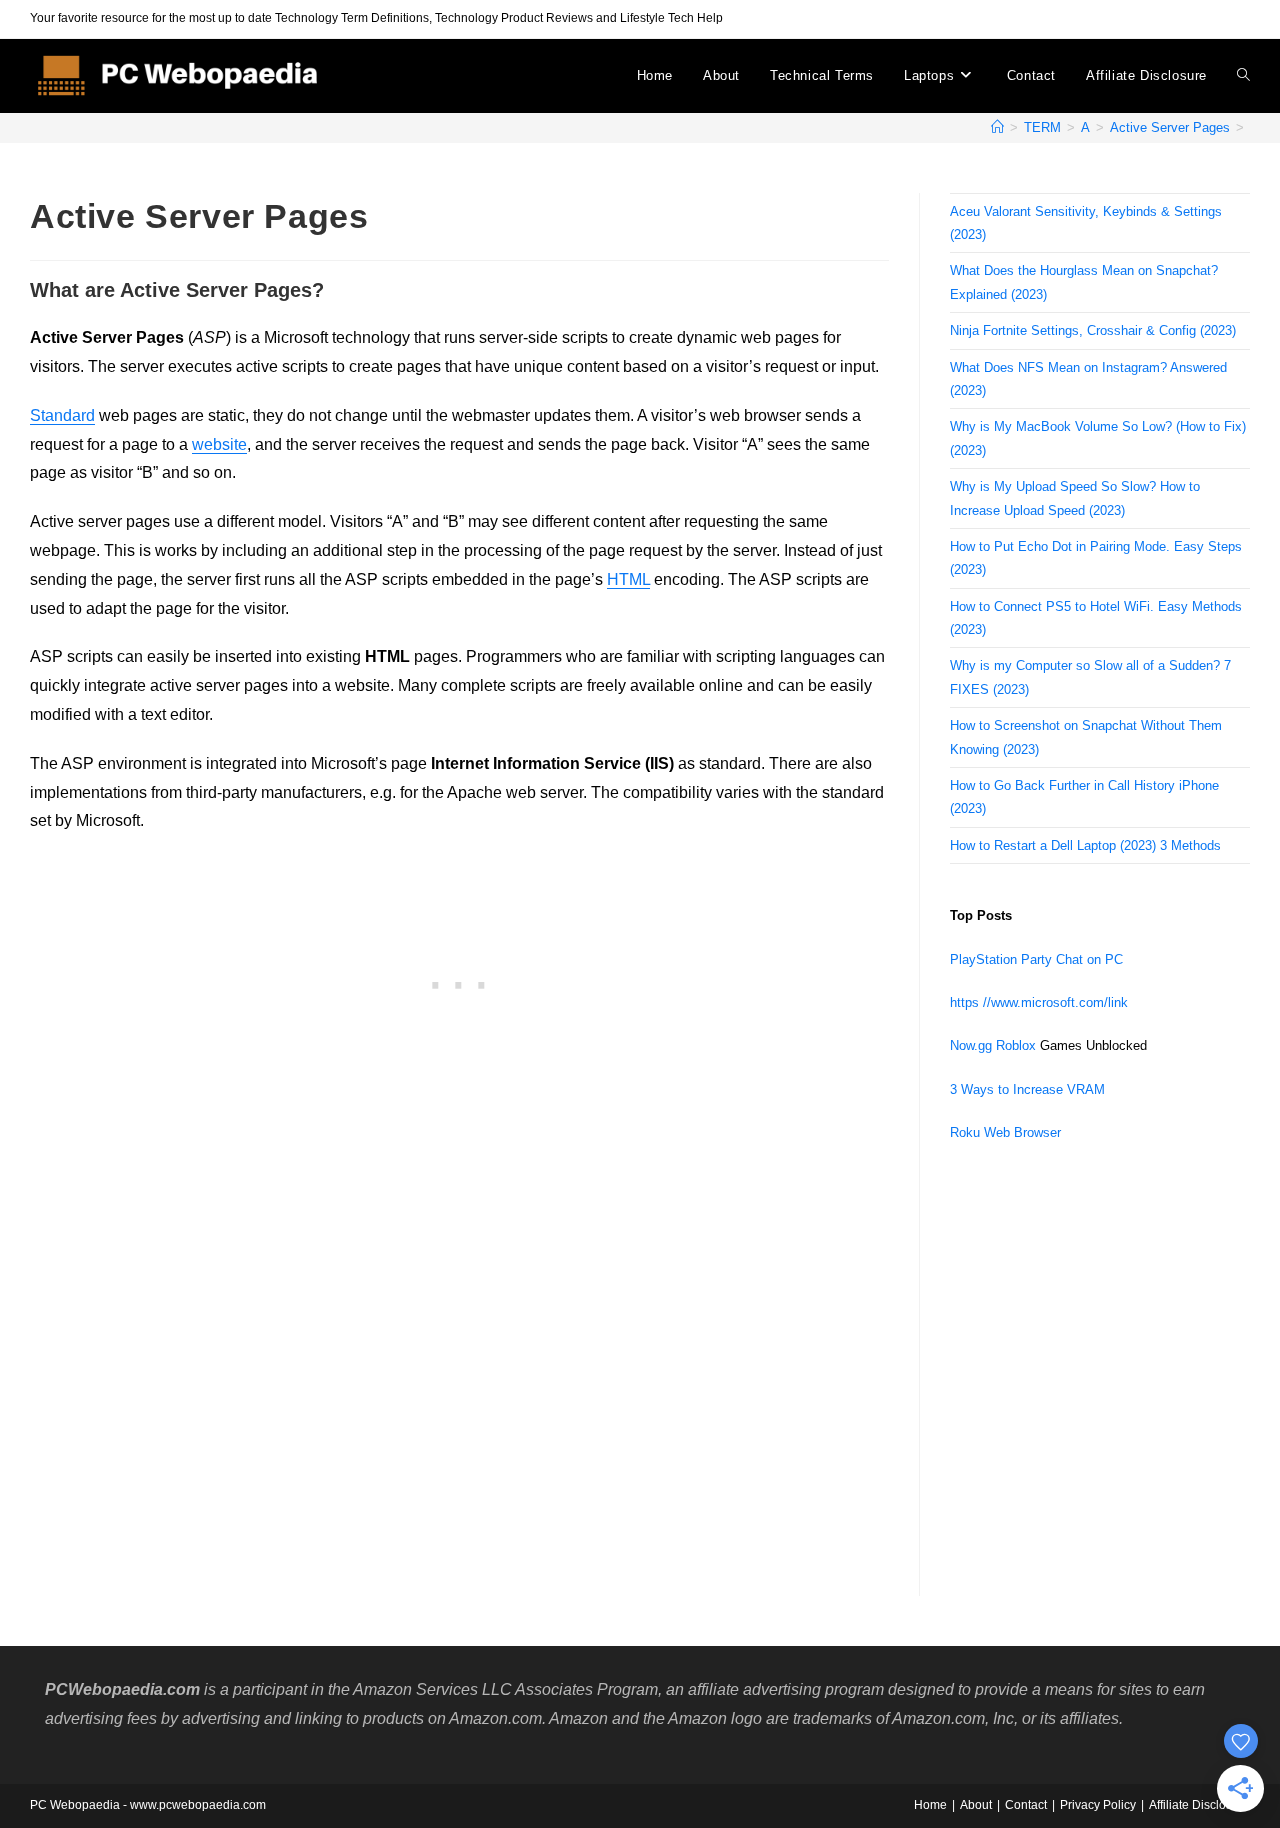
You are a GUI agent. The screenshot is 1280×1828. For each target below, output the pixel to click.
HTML (628, 579)
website (219, 444)
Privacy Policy (1098, 1805)
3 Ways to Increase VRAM (1027, 1089)
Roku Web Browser (1005, 1132)
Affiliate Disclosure (1199, 1805)
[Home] (997, 127)
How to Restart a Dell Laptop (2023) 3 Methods (1085, 845)
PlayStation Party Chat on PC (1036, 959)
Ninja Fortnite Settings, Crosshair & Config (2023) (1093, 330)
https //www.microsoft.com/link (1039, 1002)
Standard (62, 415)
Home (930, 1805)
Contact (1026, 1805)
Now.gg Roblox (993, 1045)
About (976, 1805)
